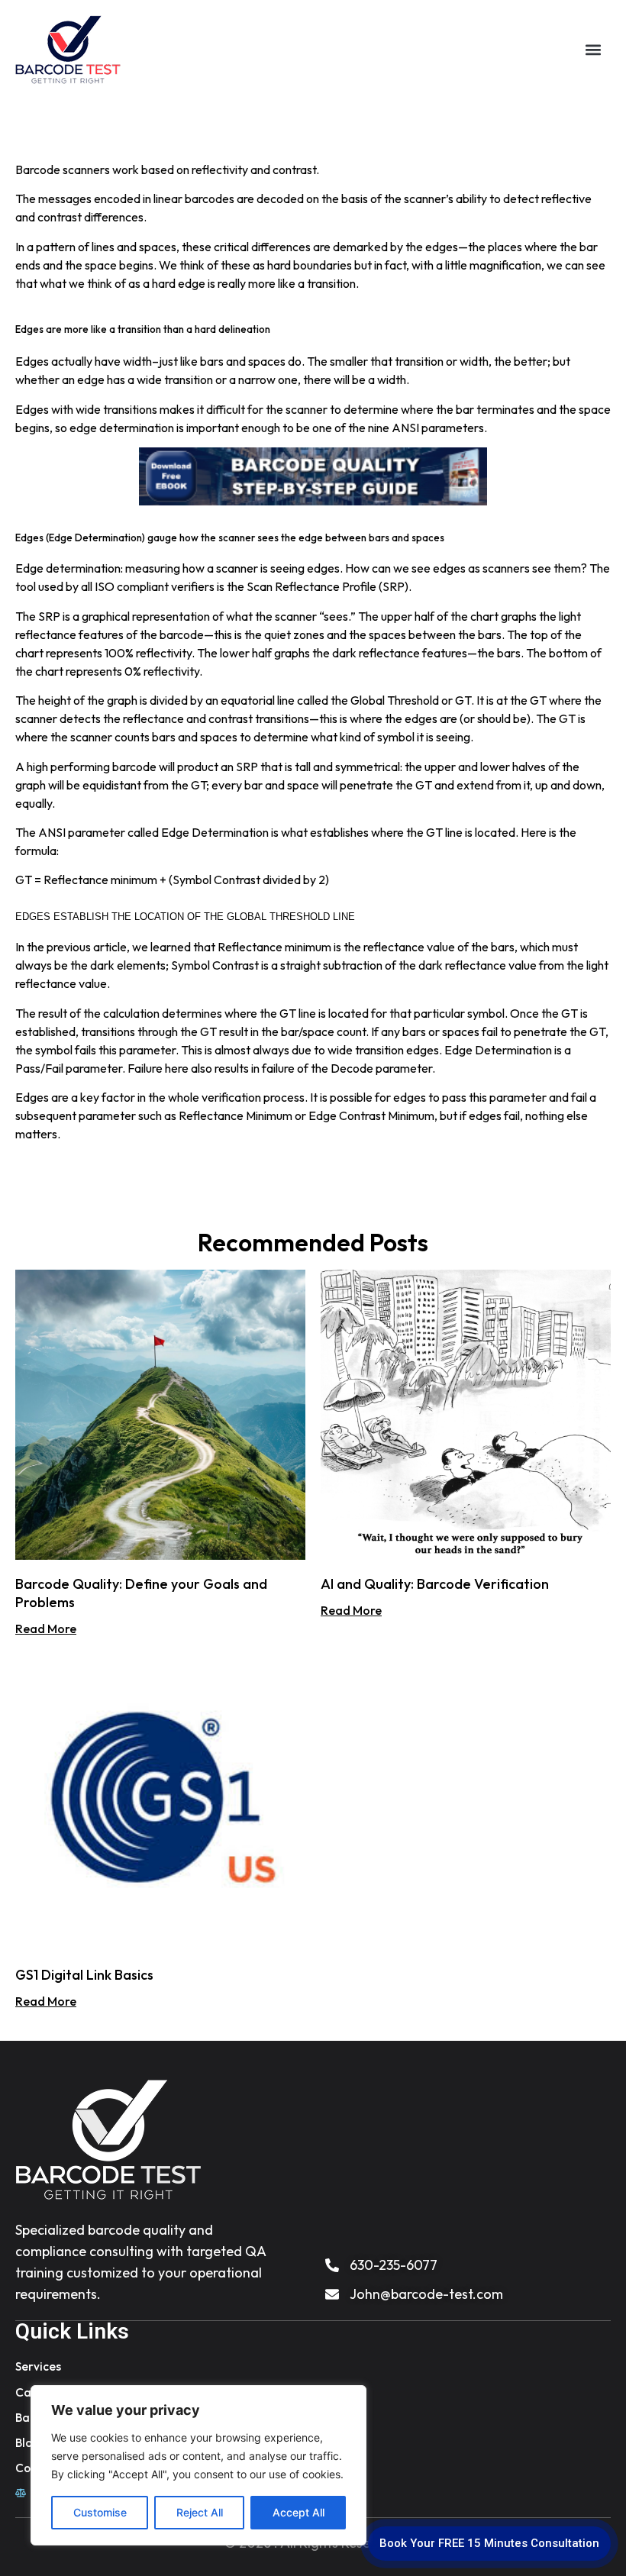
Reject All (200, 2512)
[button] (593, 50)
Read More (46, 1629)
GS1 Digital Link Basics (84, 1975)
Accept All (298, 2512)
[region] (198, 2465)
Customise (100, 2512)
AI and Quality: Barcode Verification (435, 1584)
